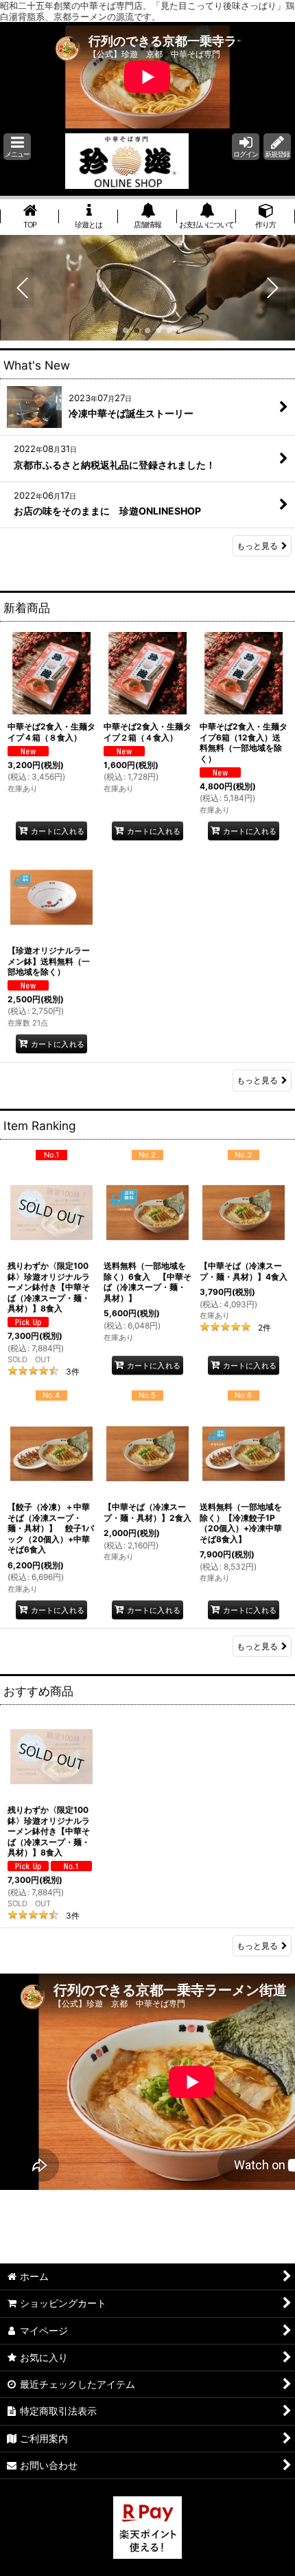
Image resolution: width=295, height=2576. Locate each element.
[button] (17, 147)
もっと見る (257, 546)
